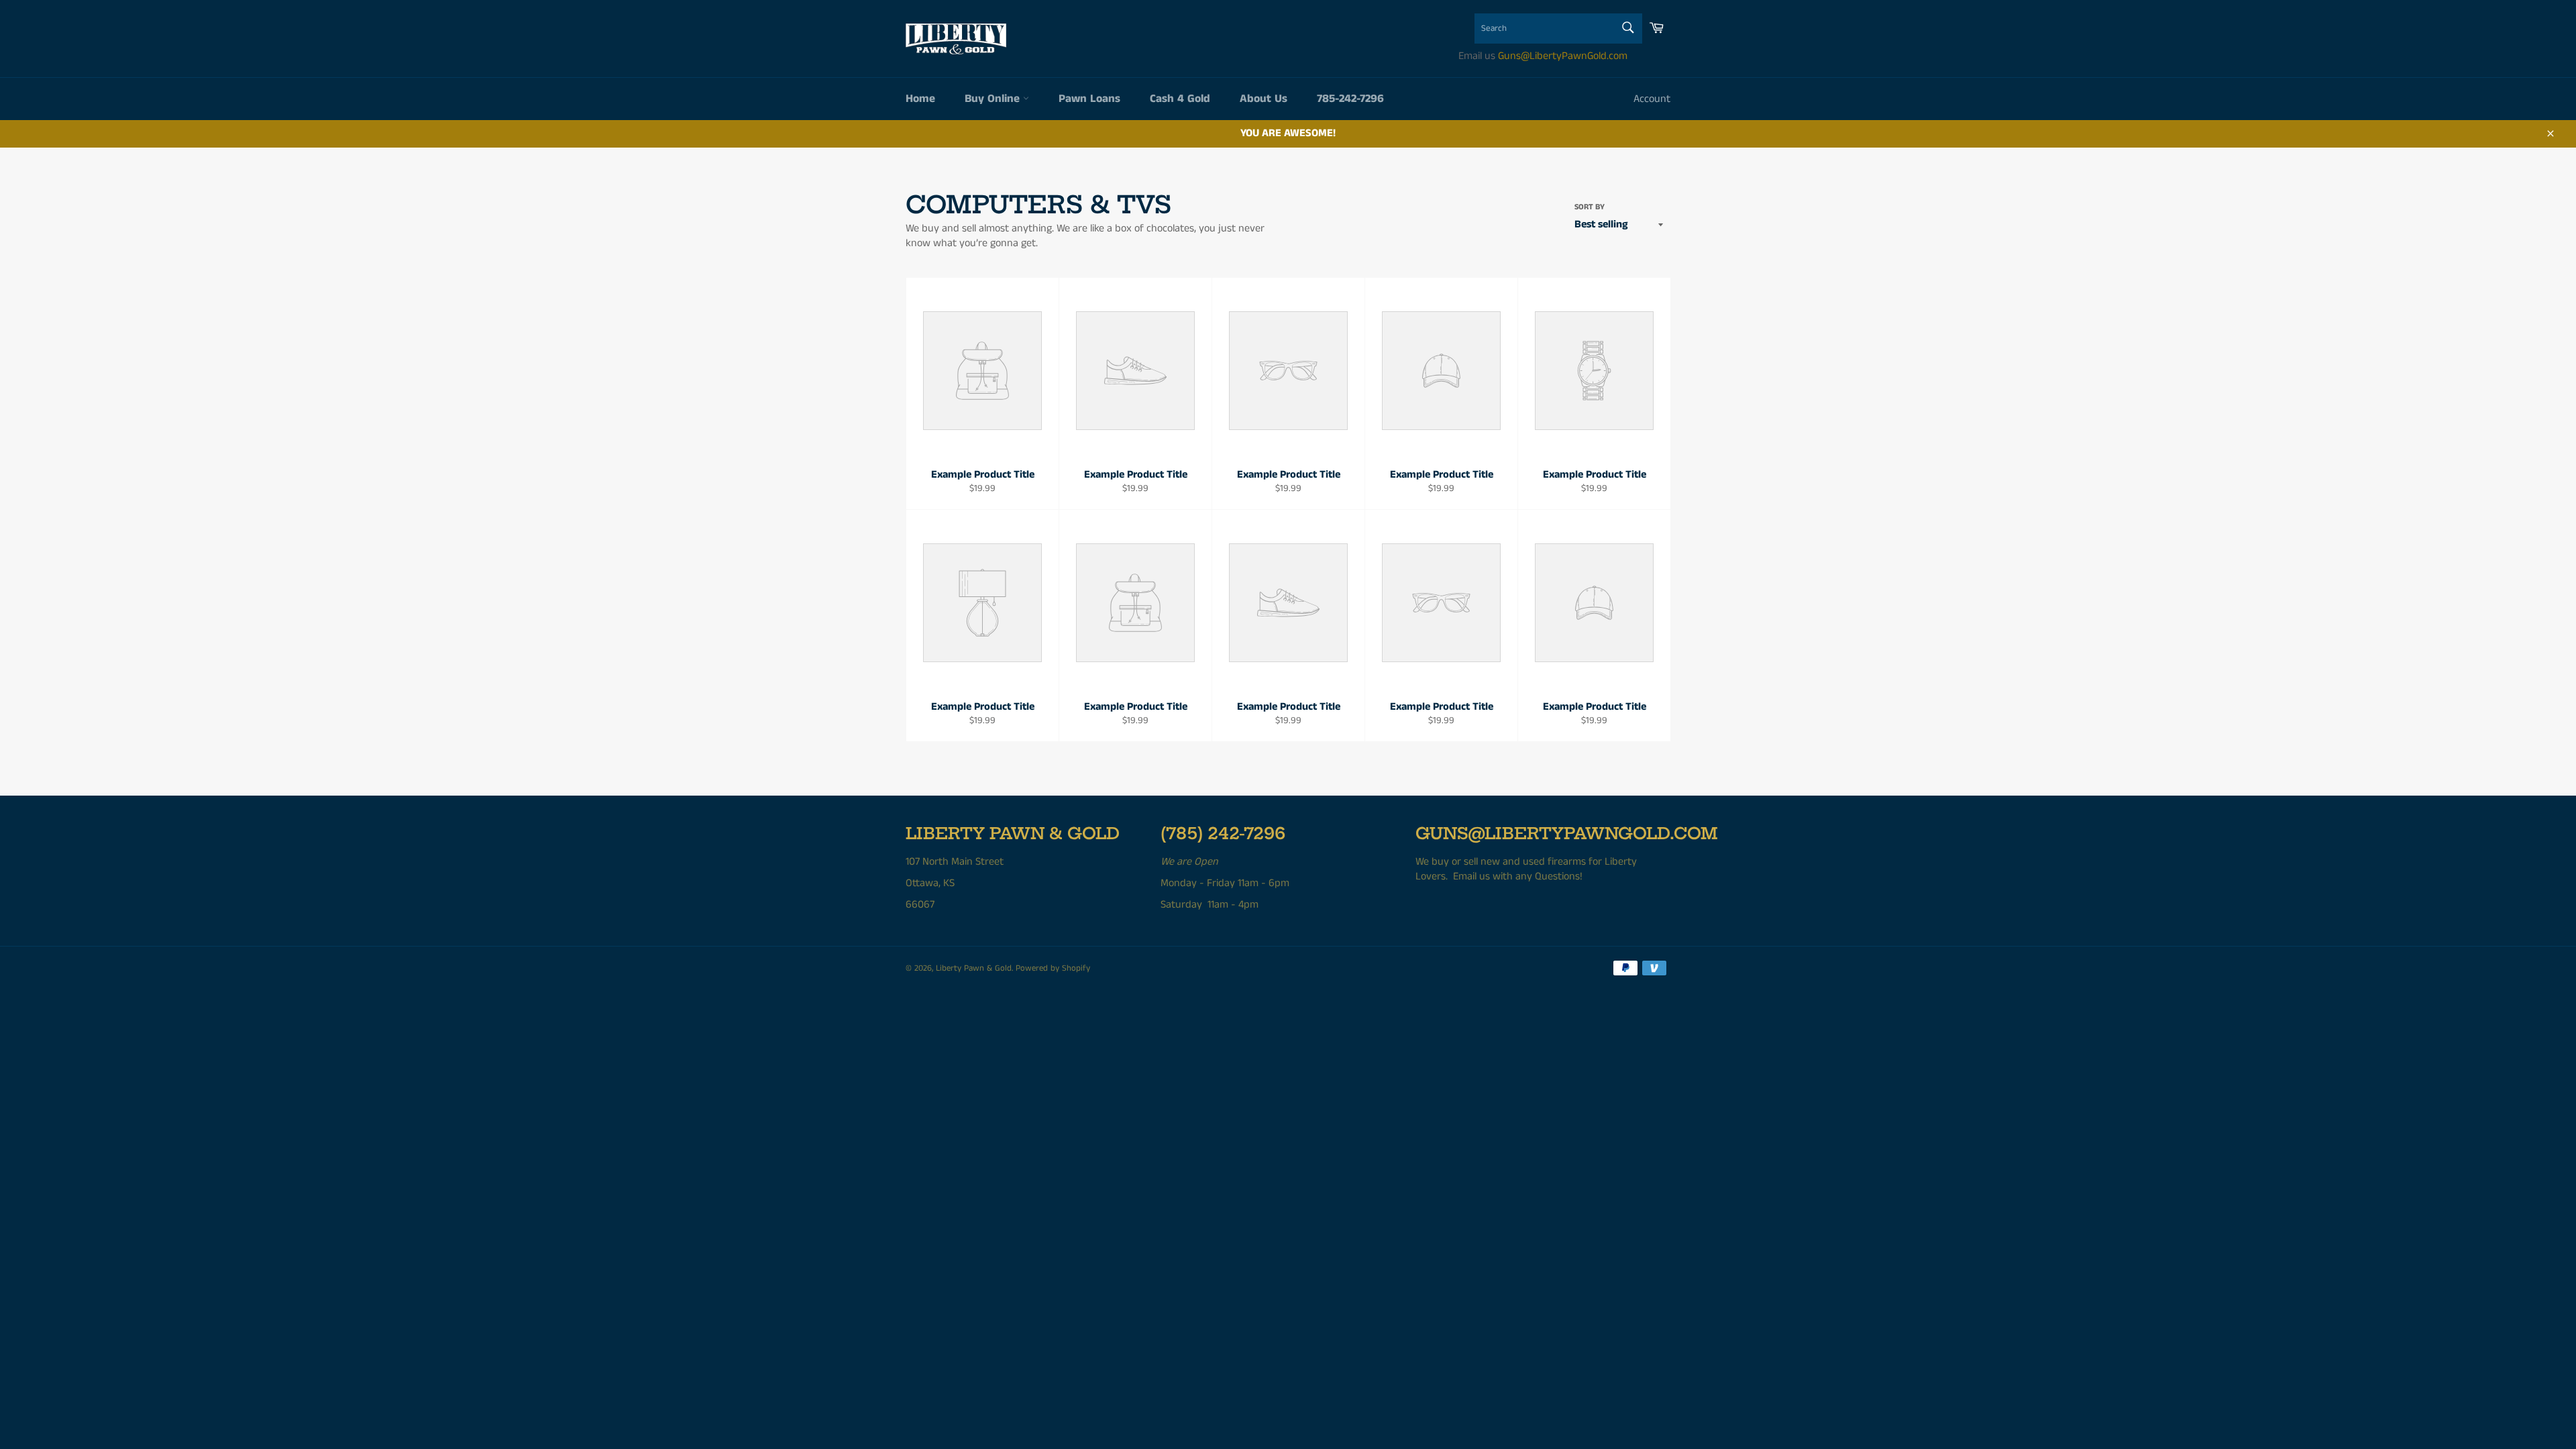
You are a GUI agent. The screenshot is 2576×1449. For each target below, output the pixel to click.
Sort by (1590, 207)
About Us (1264, 99)
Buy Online (994, 99)
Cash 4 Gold (1180, 99)
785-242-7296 (1350, 99)
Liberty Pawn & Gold (974, 968)
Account (1652, 99)
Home (920, 99)
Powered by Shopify (1053, 968)
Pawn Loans (1089, 99)
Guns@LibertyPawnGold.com (1563, 56)
